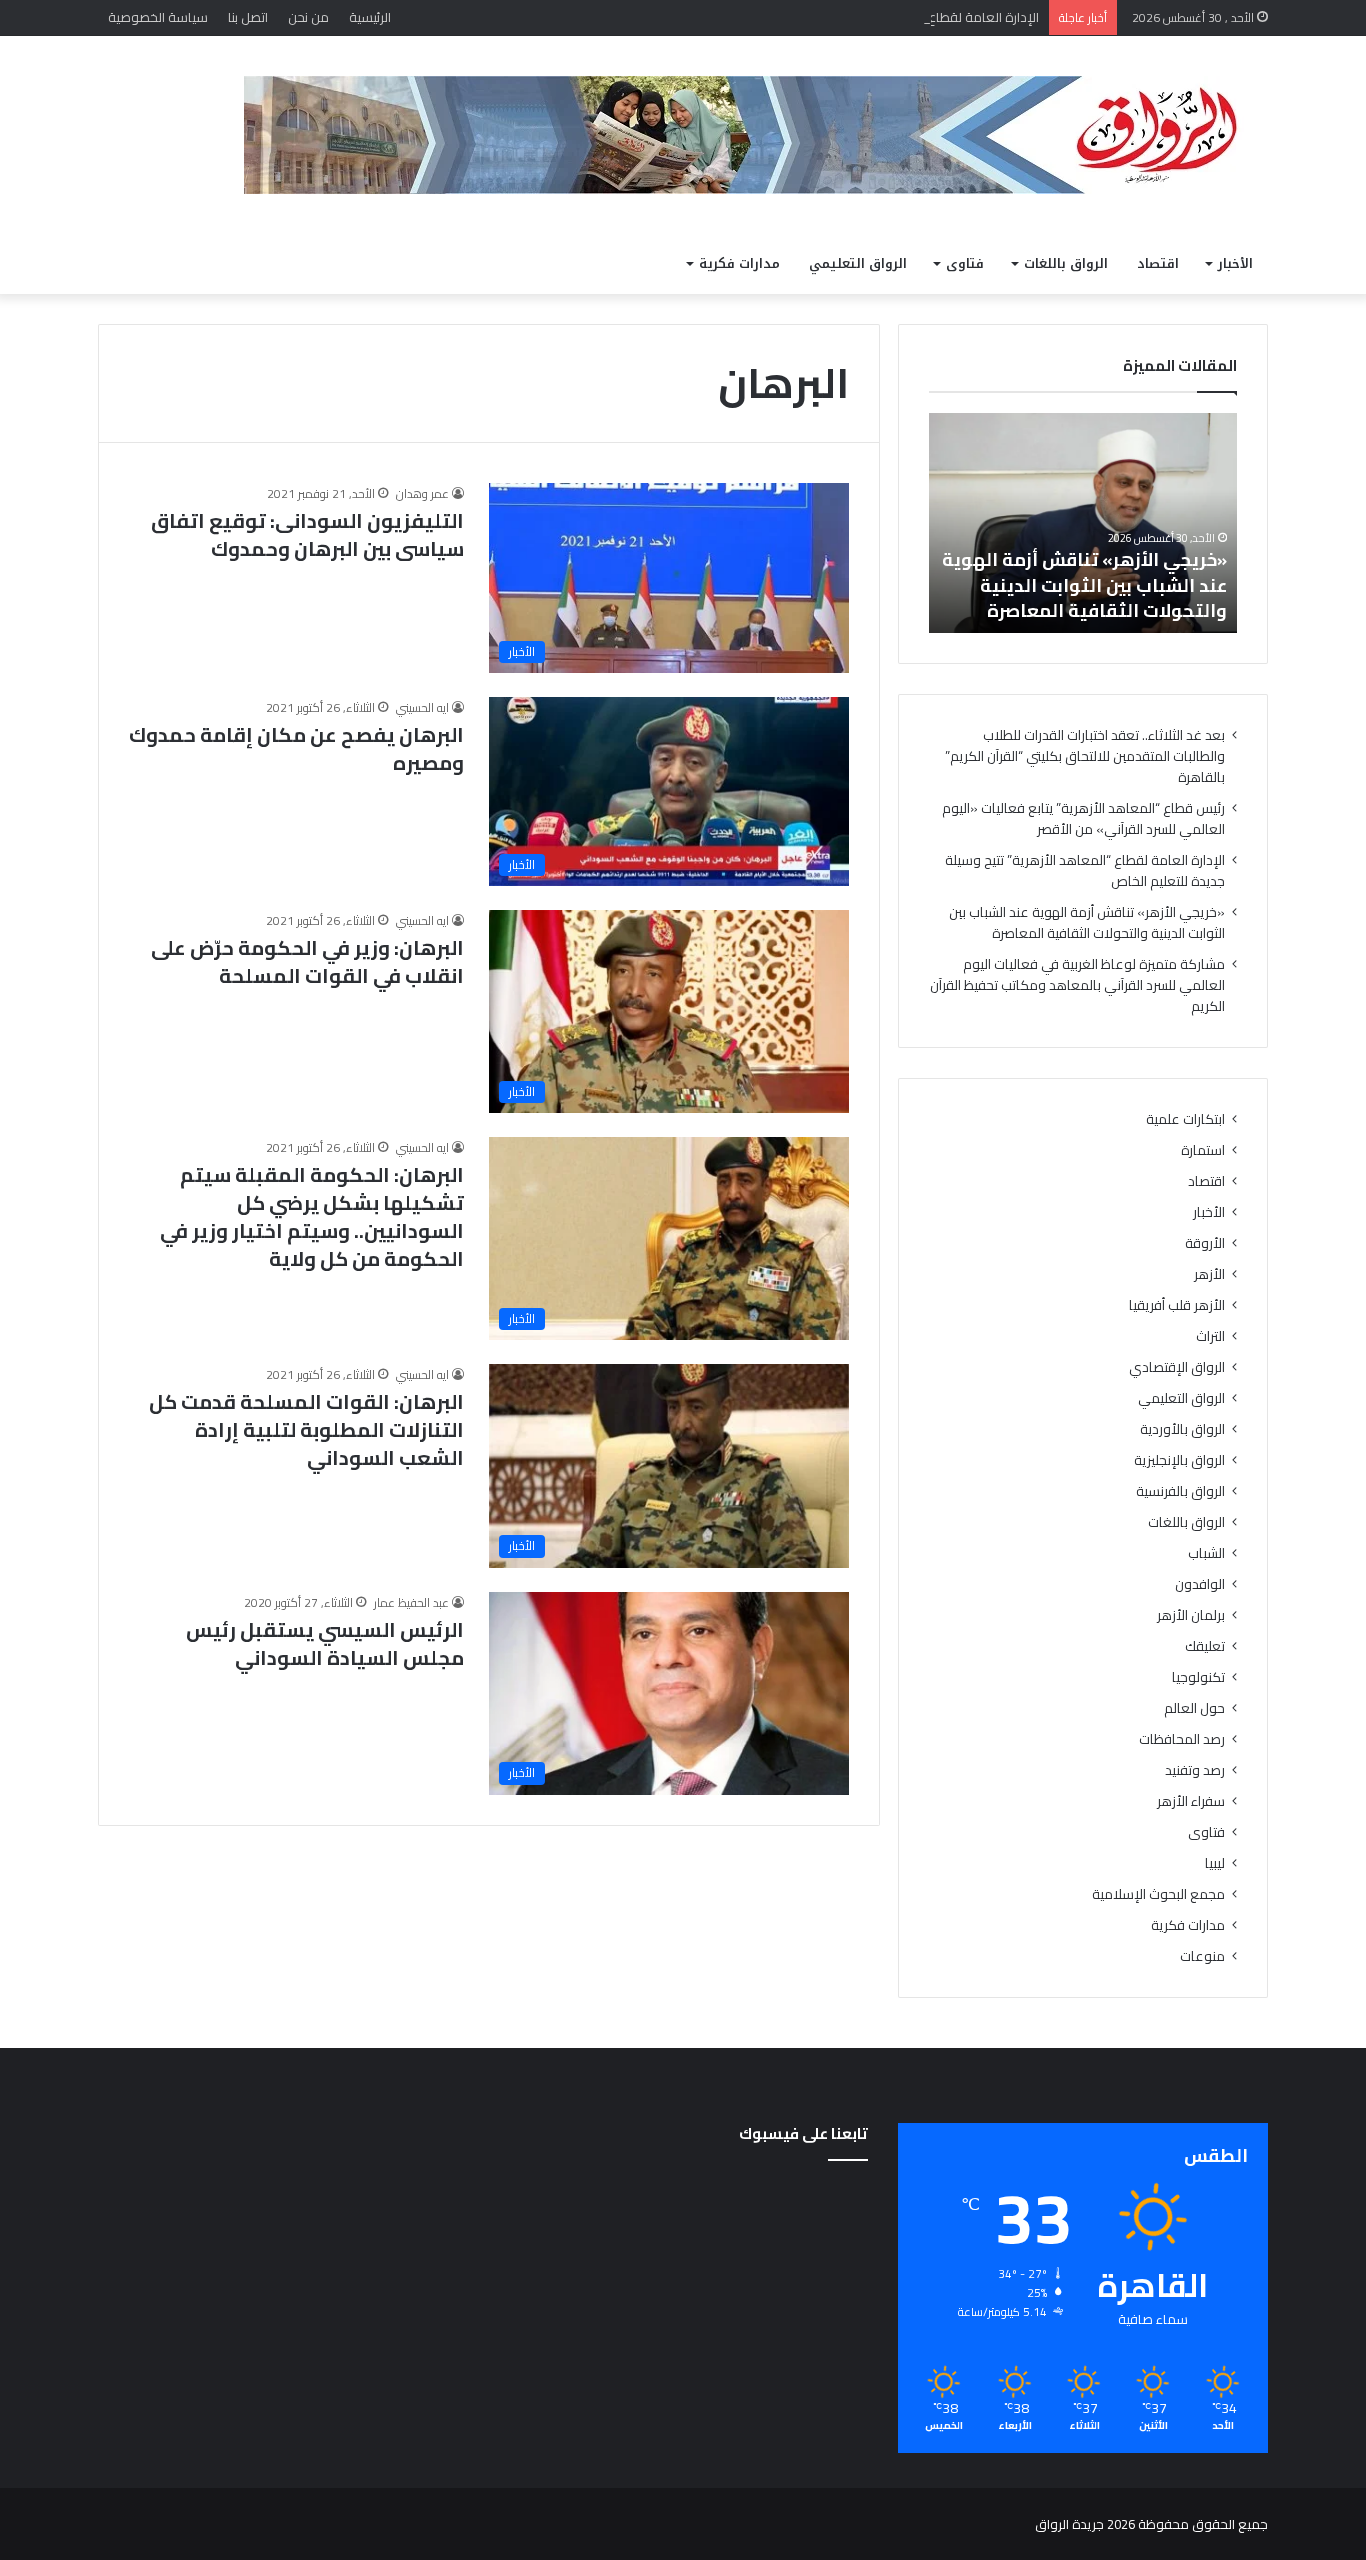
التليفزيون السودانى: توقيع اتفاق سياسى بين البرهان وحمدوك (307, 534)
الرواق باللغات (1066, 263)
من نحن (308, 17)
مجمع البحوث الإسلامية (1158, 1894)
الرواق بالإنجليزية (1179, 1460)
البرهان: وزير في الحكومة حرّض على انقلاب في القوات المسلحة (307, 961)
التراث (1210, 1336)
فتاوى (965, 263)
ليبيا (1215, 1863)
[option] (1083, 523)
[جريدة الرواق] (756, 135)
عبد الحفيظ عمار (411, 1602)
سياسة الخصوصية (158, 17)
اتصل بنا (248, 17)
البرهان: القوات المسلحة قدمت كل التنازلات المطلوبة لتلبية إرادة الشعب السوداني (306, 1429)
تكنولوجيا (1198, 1677)
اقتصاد (1158, 263)
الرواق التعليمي (858, 263)
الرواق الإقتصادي (1177, 1367)
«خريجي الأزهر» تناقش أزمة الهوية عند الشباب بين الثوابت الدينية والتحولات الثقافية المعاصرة (1084, 584)
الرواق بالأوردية (1182, 1429)
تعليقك (1205, 1646)
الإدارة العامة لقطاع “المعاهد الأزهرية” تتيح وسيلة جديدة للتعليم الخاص (841, 17)
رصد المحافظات (1182, 1739)
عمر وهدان (422, 493)
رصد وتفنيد (1195, 1770)
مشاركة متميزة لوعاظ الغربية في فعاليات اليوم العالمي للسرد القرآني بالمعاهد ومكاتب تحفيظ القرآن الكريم (1077, 985)
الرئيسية (370, 17)
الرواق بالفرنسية (1180, 1491)
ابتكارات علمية (1185, 1119)
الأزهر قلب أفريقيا (1177, 1305)
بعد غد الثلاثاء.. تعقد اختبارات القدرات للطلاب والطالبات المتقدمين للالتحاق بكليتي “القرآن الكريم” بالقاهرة (1085, 756)
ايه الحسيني (422, 707)
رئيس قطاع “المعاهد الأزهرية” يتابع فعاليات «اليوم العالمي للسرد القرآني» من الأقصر (1083, 818)
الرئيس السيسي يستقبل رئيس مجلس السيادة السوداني (325, 1643)
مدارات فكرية (739, 263)
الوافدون (1200, 1584)
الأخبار (1235, 263)
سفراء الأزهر (1191, 1801)
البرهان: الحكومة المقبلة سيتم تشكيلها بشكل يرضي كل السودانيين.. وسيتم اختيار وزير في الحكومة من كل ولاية (312, 1216)
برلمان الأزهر (1191, 1615)
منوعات (1202, 1956)
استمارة (1203, 1150)
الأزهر (1209, 1274)
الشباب (1206, 1553)
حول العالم (1194, 1708)
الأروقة (1205, 1243)
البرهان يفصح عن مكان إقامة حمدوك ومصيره (296, 748)
